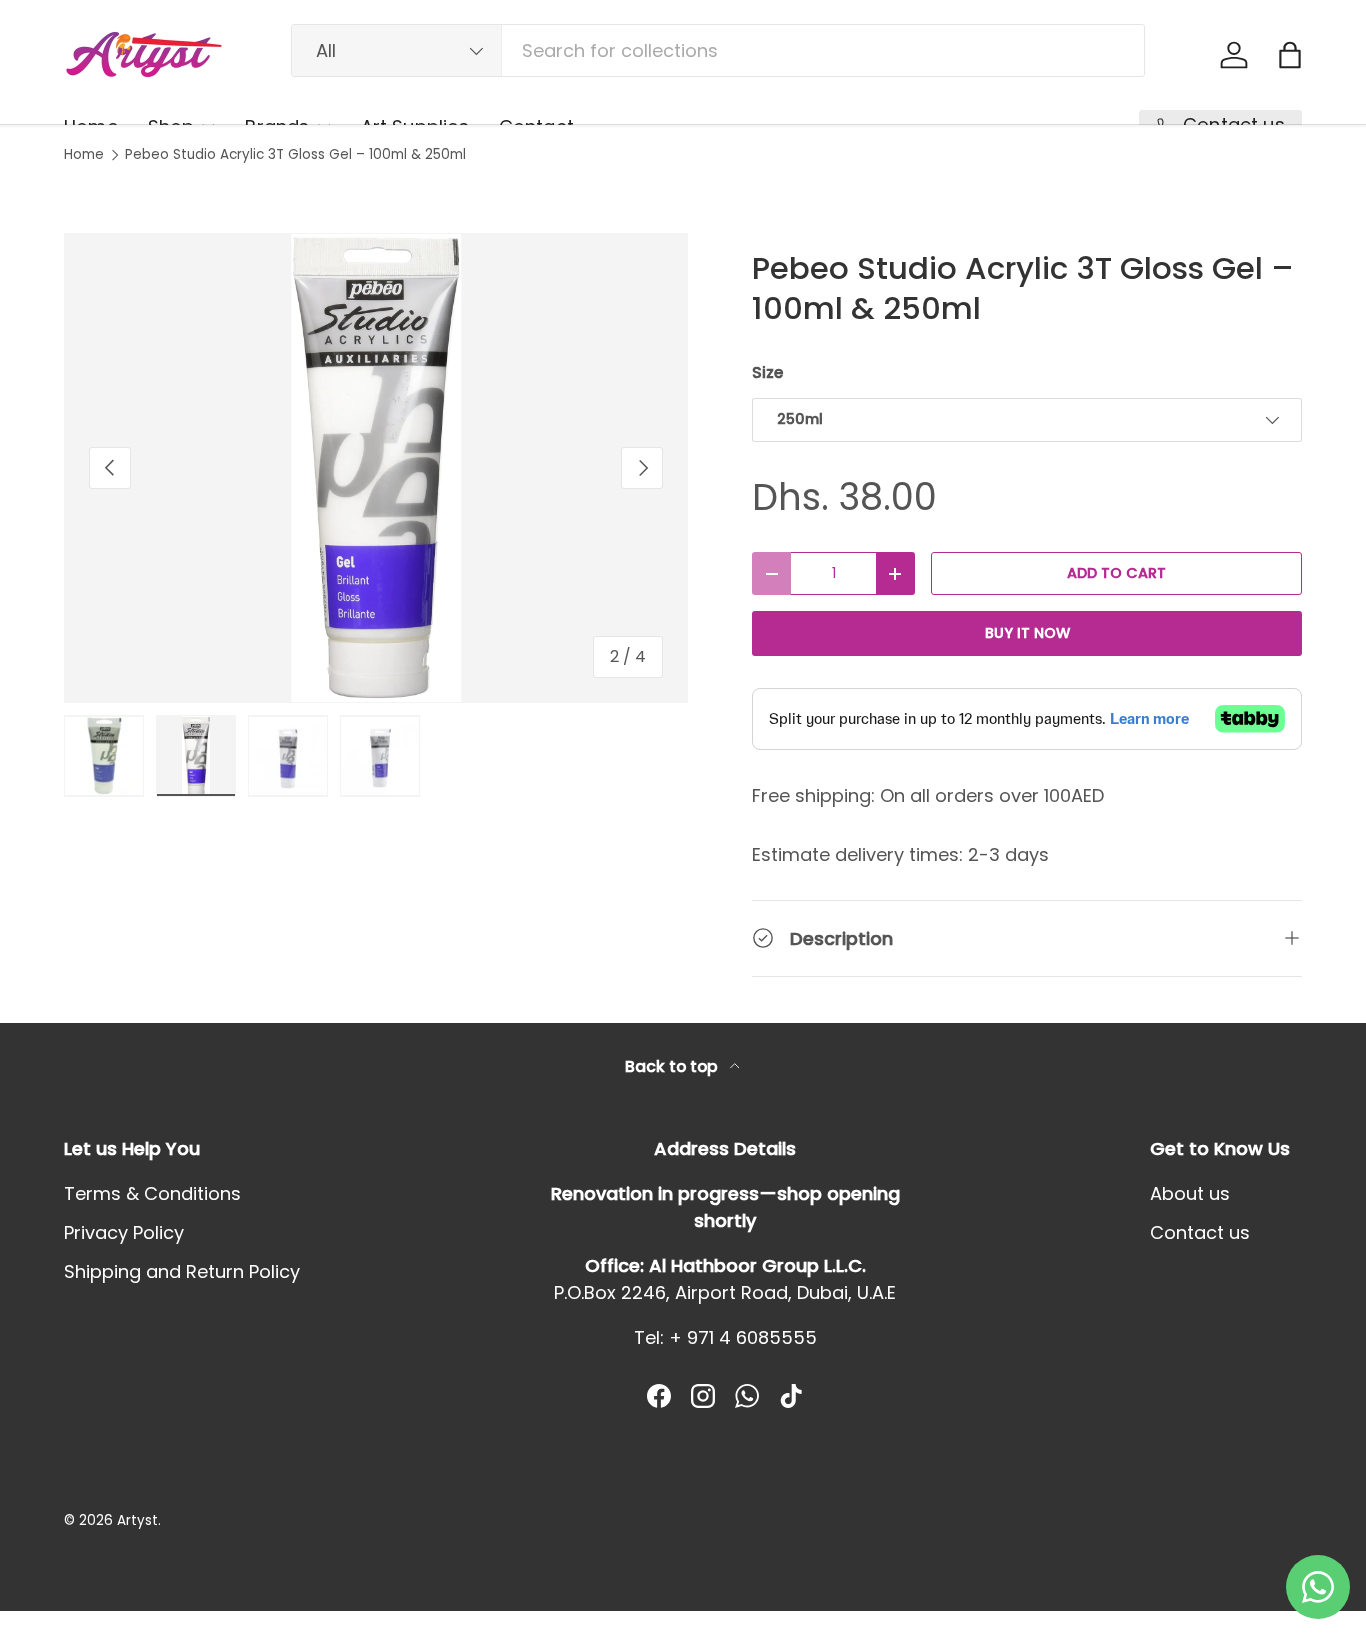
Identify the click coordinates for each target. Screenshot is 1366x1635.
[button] (1290, 55)
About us (1190, 1193)
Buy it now (1027, 633)
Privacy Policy (124, 1232)
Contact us (1200, 1232)
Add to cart (1116, 573)
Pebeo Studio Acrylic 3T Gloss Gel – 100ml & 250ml (295, 155)
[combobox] (718, 50)
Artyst (137, 1520)
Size (767, 372)
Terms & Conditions (152, 1193)
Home (84, 155)
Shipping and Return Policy (182, 1271)
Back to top (673, 1066)
